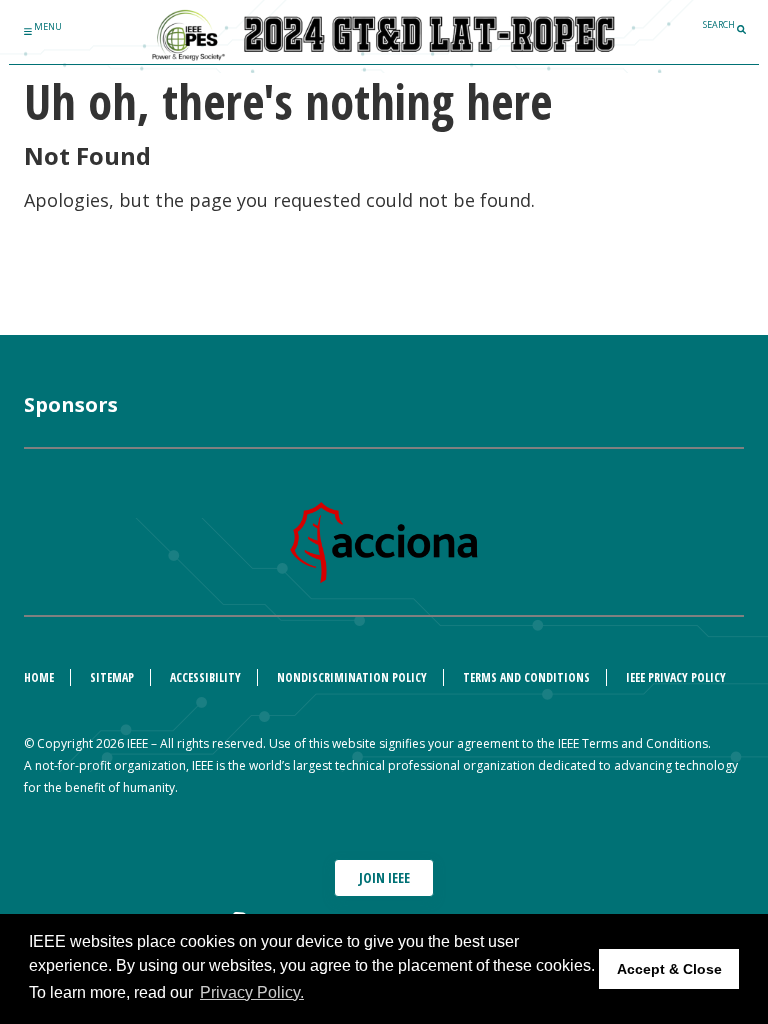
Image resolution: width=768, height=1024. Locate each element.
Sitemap (112, 677)
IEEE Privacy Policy (676, 677)
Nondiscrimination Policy (352, 677)
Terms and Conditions (526, 677)
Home (39, 677)
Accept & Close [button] (669, 969)
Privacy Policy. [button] (252, 992)
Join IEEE (384, 877)
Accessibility (205, 677)
